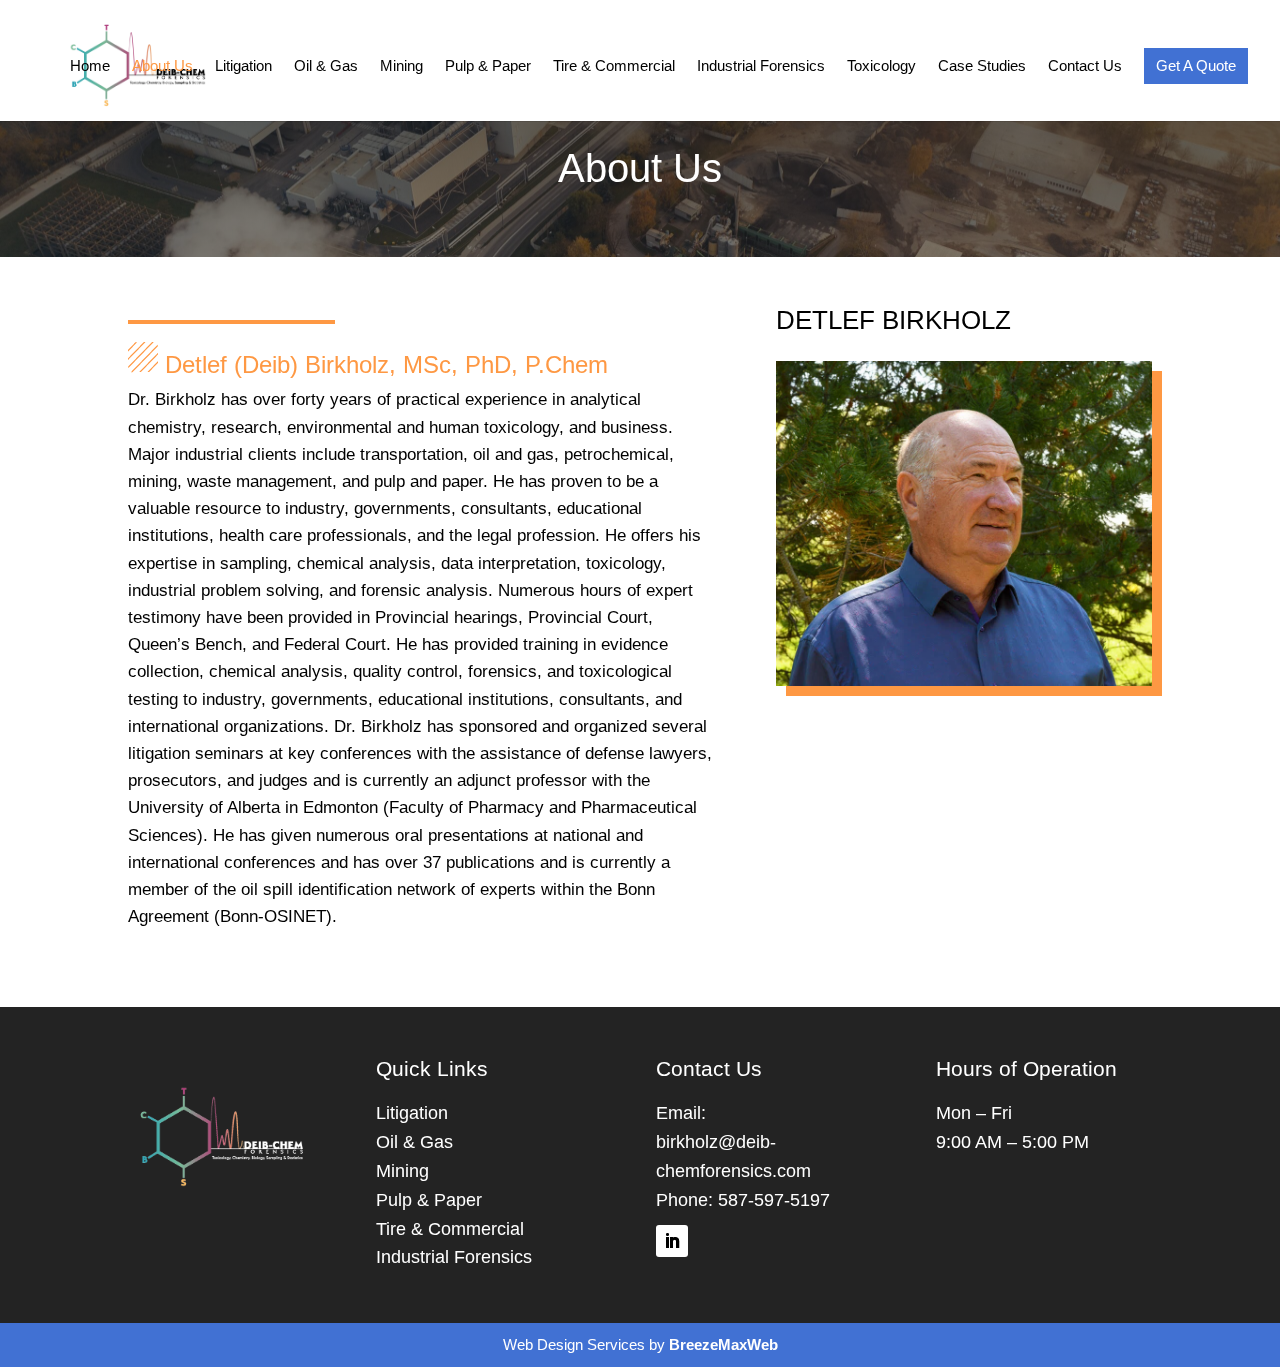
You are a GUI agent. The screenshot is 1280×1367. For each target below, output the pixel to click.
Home (90, 66)
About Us (162, 66)
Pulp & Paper (488, 66)
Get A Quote (1196, 65)
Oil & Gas (326, 66)
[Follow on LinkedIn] (672, 1241)
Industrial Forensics (761, 66)
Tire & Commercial (614, 66)
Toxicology (881, 66)
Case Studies (982, 66)
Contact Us (1085, 66)
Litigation (243, 66)
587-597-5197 (774, 1200)
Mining (401, 66)
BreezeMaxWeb (723, 1344)
